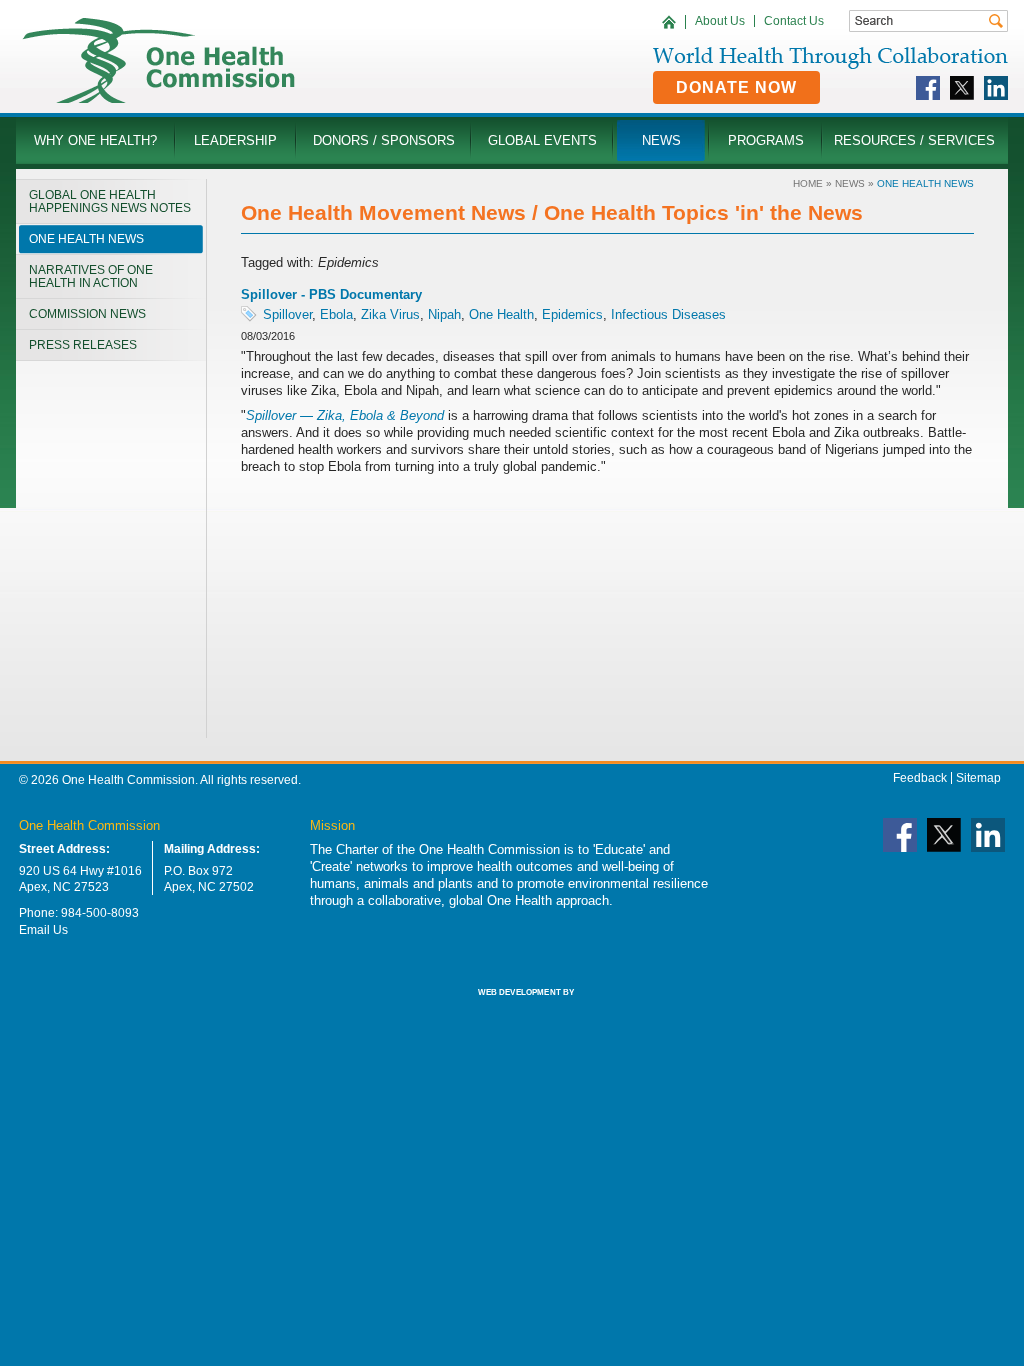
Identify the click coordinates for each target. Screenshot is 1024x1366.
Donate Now (736, 87)
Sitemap (978, 778)
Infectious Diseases (668, 314)
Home (808, 183)
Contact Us (794, 21)
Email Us (43, 930)
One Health (501, 314)
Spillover (287, 314)
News (850, 183)
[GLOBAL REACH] (512, 1006)
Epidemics (572, 314)
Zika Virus (390, 314)
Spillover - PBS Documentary (331, 294)
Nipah (444, 314)
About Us (720, 21)
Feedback (920, 778)
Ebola (336, 314)
